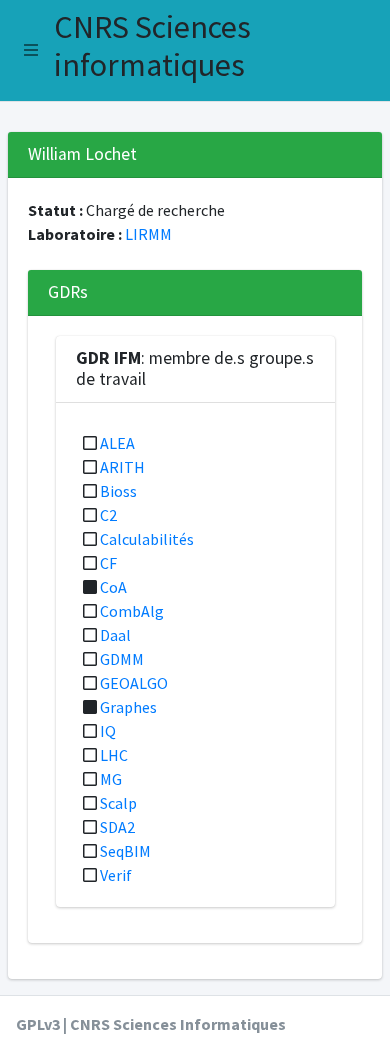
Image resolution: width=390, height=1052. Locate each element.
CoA (113, 587)
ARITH (122, 467)
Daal (115, 635)
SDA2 (117, 827)
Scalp (118, 803)
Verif (116, 875)
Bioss (118, 491)
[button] (31, 50)
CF (108, 563)
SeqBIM (125, 851)
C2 (108, 515)
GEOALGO (134, 683)
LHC (114, 755)
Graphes (128, 707)
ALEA (117, 443)
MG (111, 779)
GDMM (122, 659)
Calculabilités (147, 539)
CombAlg (132, 611)
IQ (108, 731)
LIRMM (148, 234)
